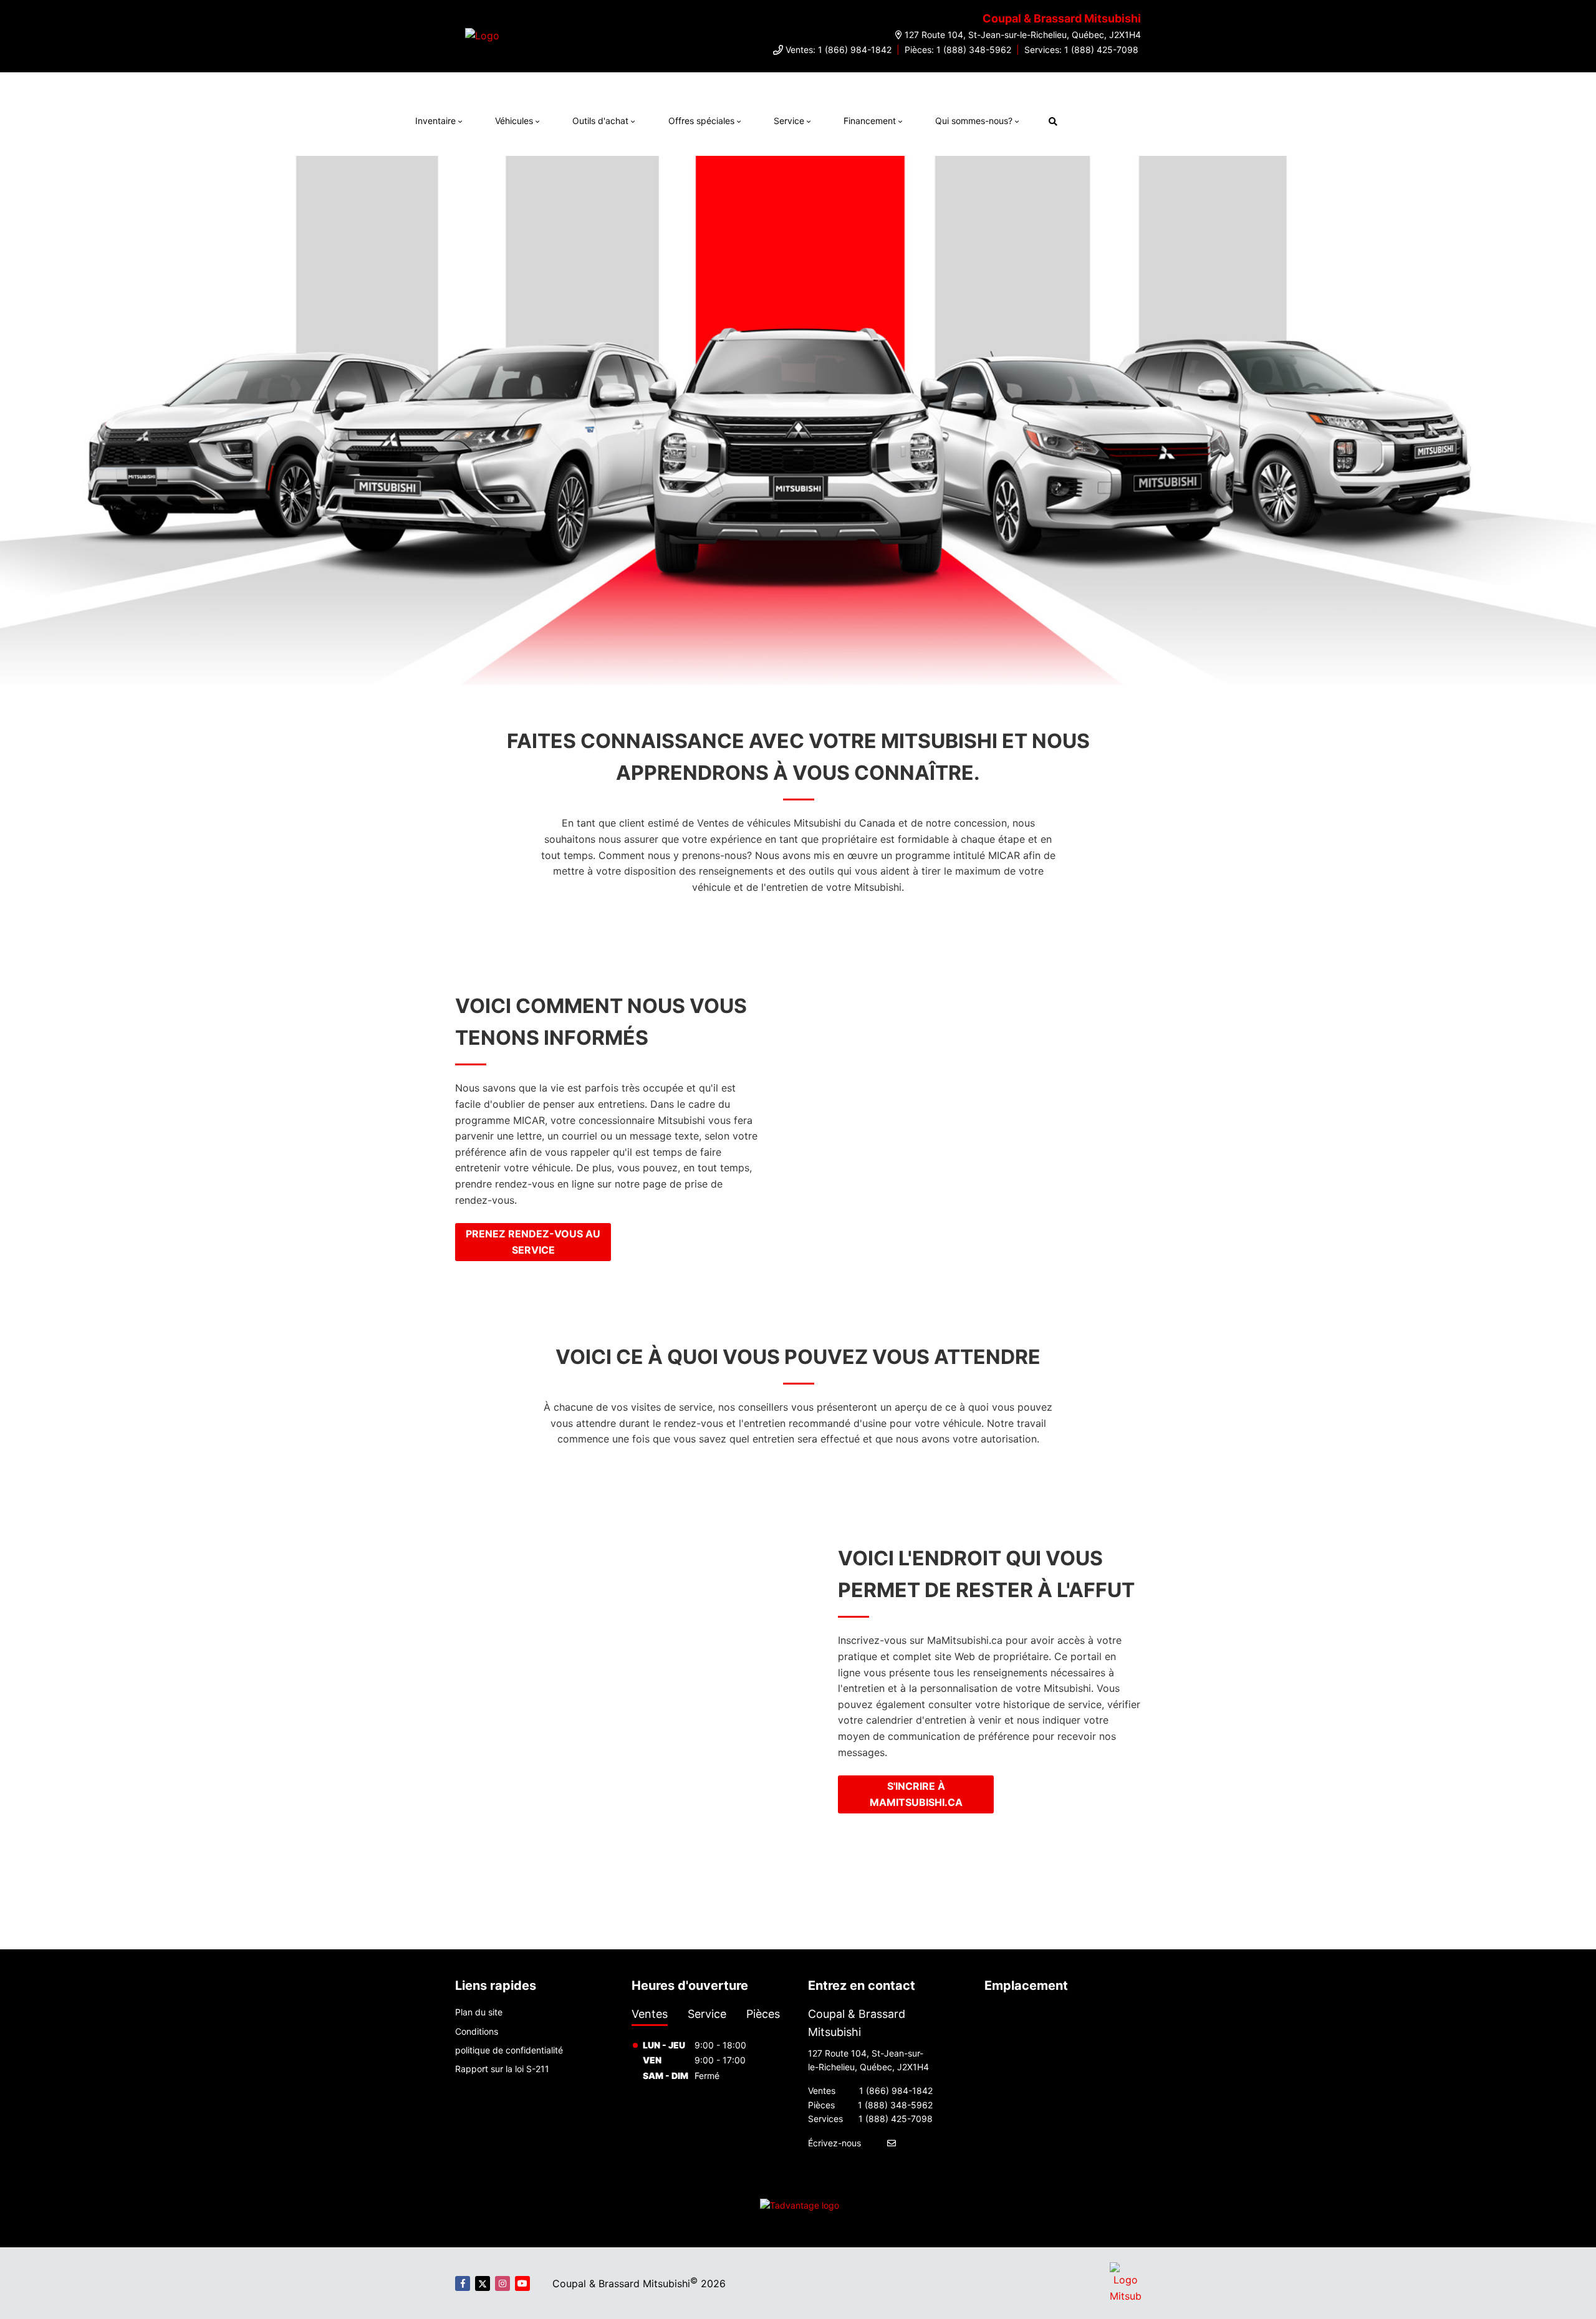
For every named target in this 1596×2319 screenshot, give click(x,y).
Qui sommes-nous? (974, 121)
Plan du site (479, 2012)
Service (789, 121)
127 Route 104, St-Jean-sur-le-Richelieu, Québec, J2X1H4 (1023, 35)
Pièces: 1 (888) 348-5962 (958, 50)
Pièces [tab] (763, 2014)
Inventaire (435, 121)
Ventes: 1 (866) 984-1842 (839, 50)
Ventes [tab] (650, 2014)
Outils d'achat (600, 121)
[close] (1077, 85)
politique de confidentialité (509, 2050)
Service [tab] (707, 2014)
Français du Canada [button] (1131, 119)
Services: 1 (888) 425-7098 (1081, 50)
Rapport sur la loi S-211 (502, 2069)
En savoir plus (1030, 85)
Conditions (477, 2031)
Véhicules (514, 121)
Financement (870, 121)
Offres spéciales (701, 121)
